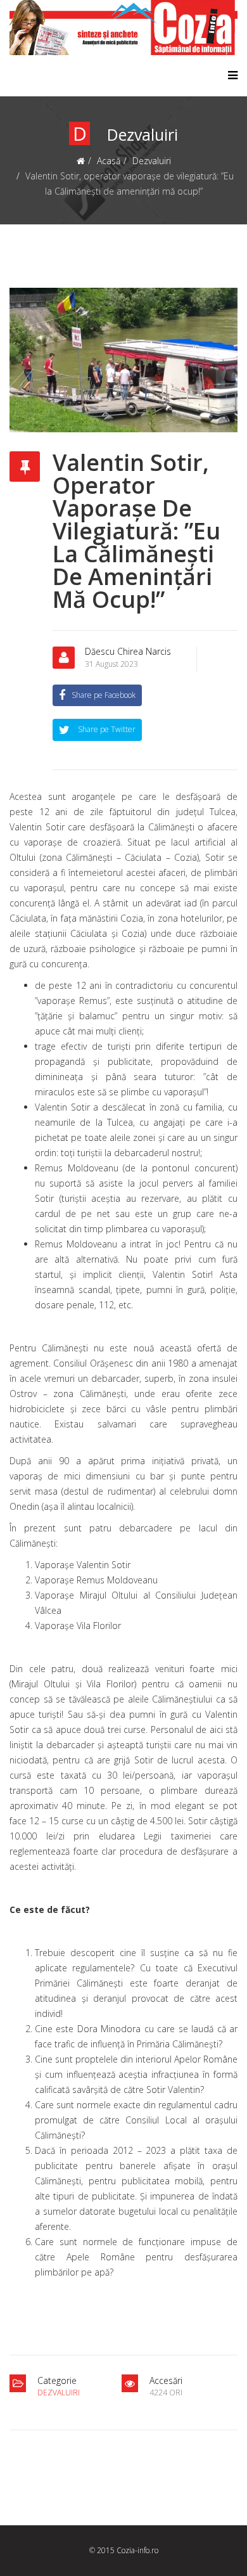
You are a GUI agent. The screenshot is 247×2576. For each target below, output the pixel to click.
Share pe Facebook (104, 695)
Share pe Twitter (106, 729)
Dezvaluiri (152, 161)
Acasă (109, 161)
